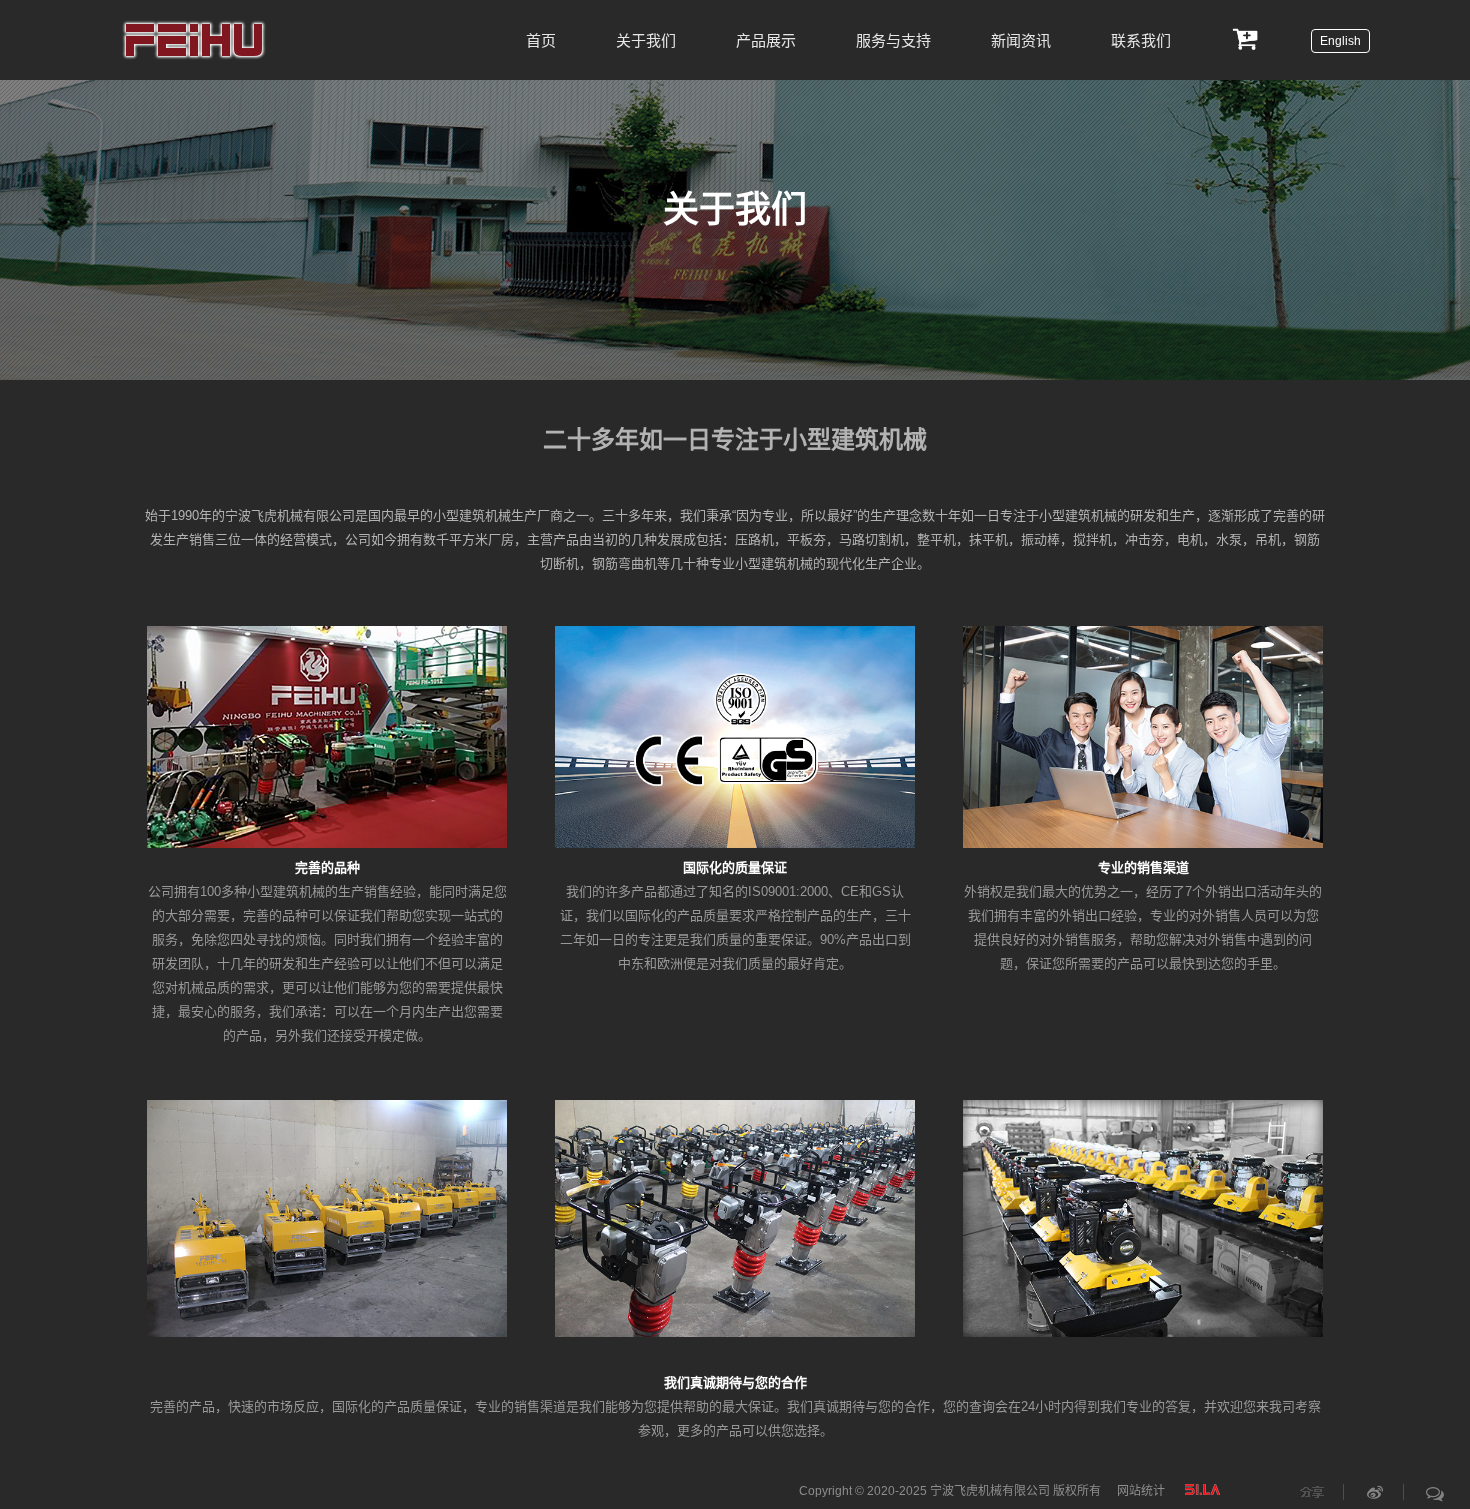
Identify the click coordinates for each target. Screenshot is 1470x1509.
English (1340, 41)
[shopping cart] (1246, 37)
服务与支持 (893, 39)
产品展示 (766, 39)
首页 (541, 39)
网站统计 (1141, 1491)
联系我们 (1141, 39)
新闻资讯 (1021, 39)
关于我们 (646, 39)
